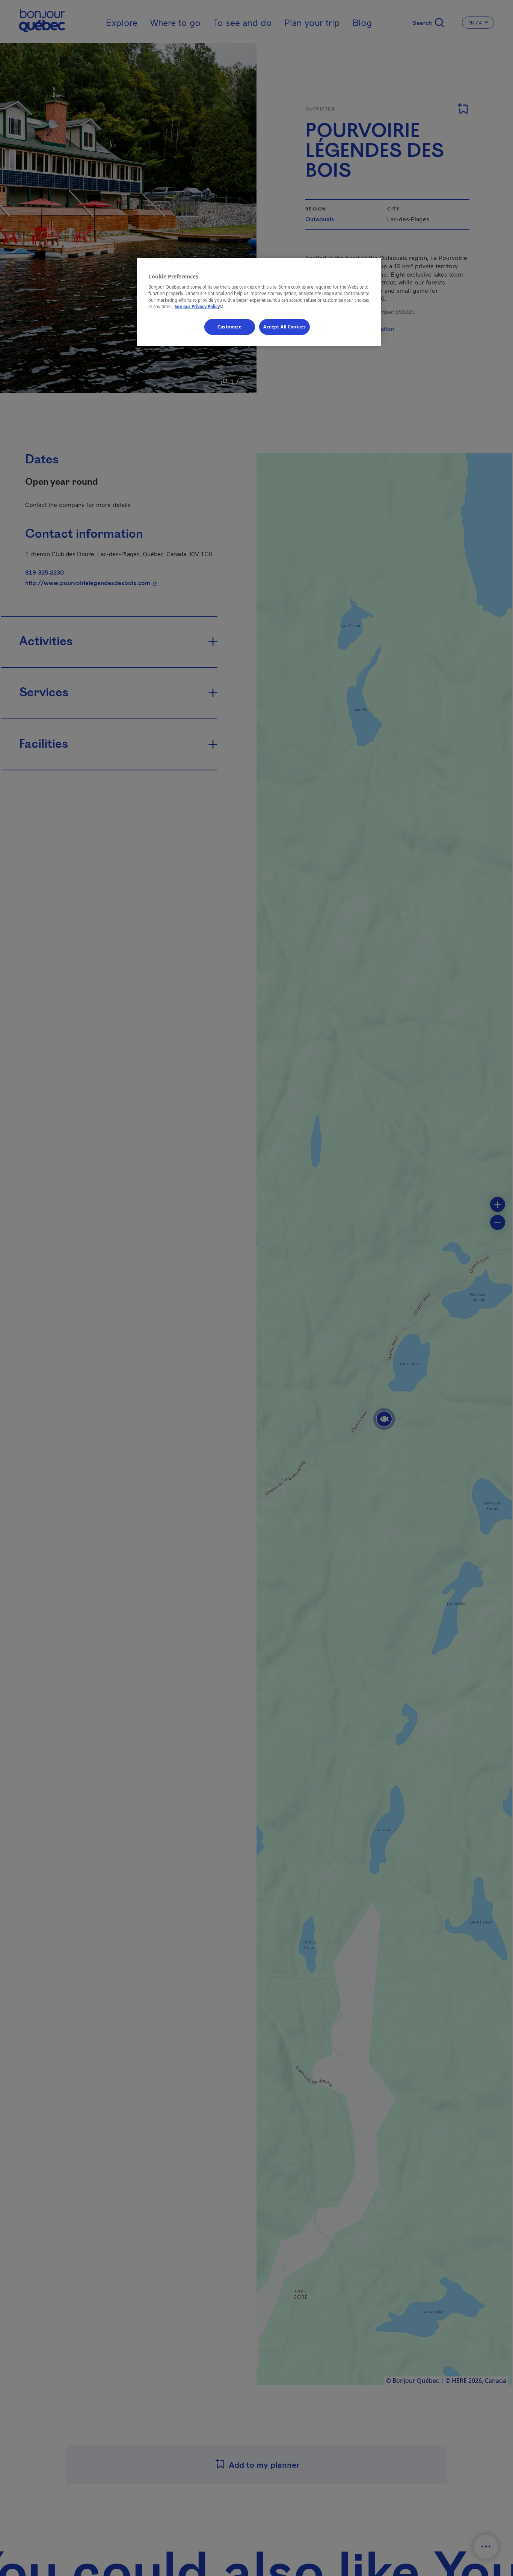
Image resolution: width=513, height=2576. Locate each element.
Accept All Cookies (284, 326)
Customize (229, 326)
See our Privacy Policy (200, 306)
